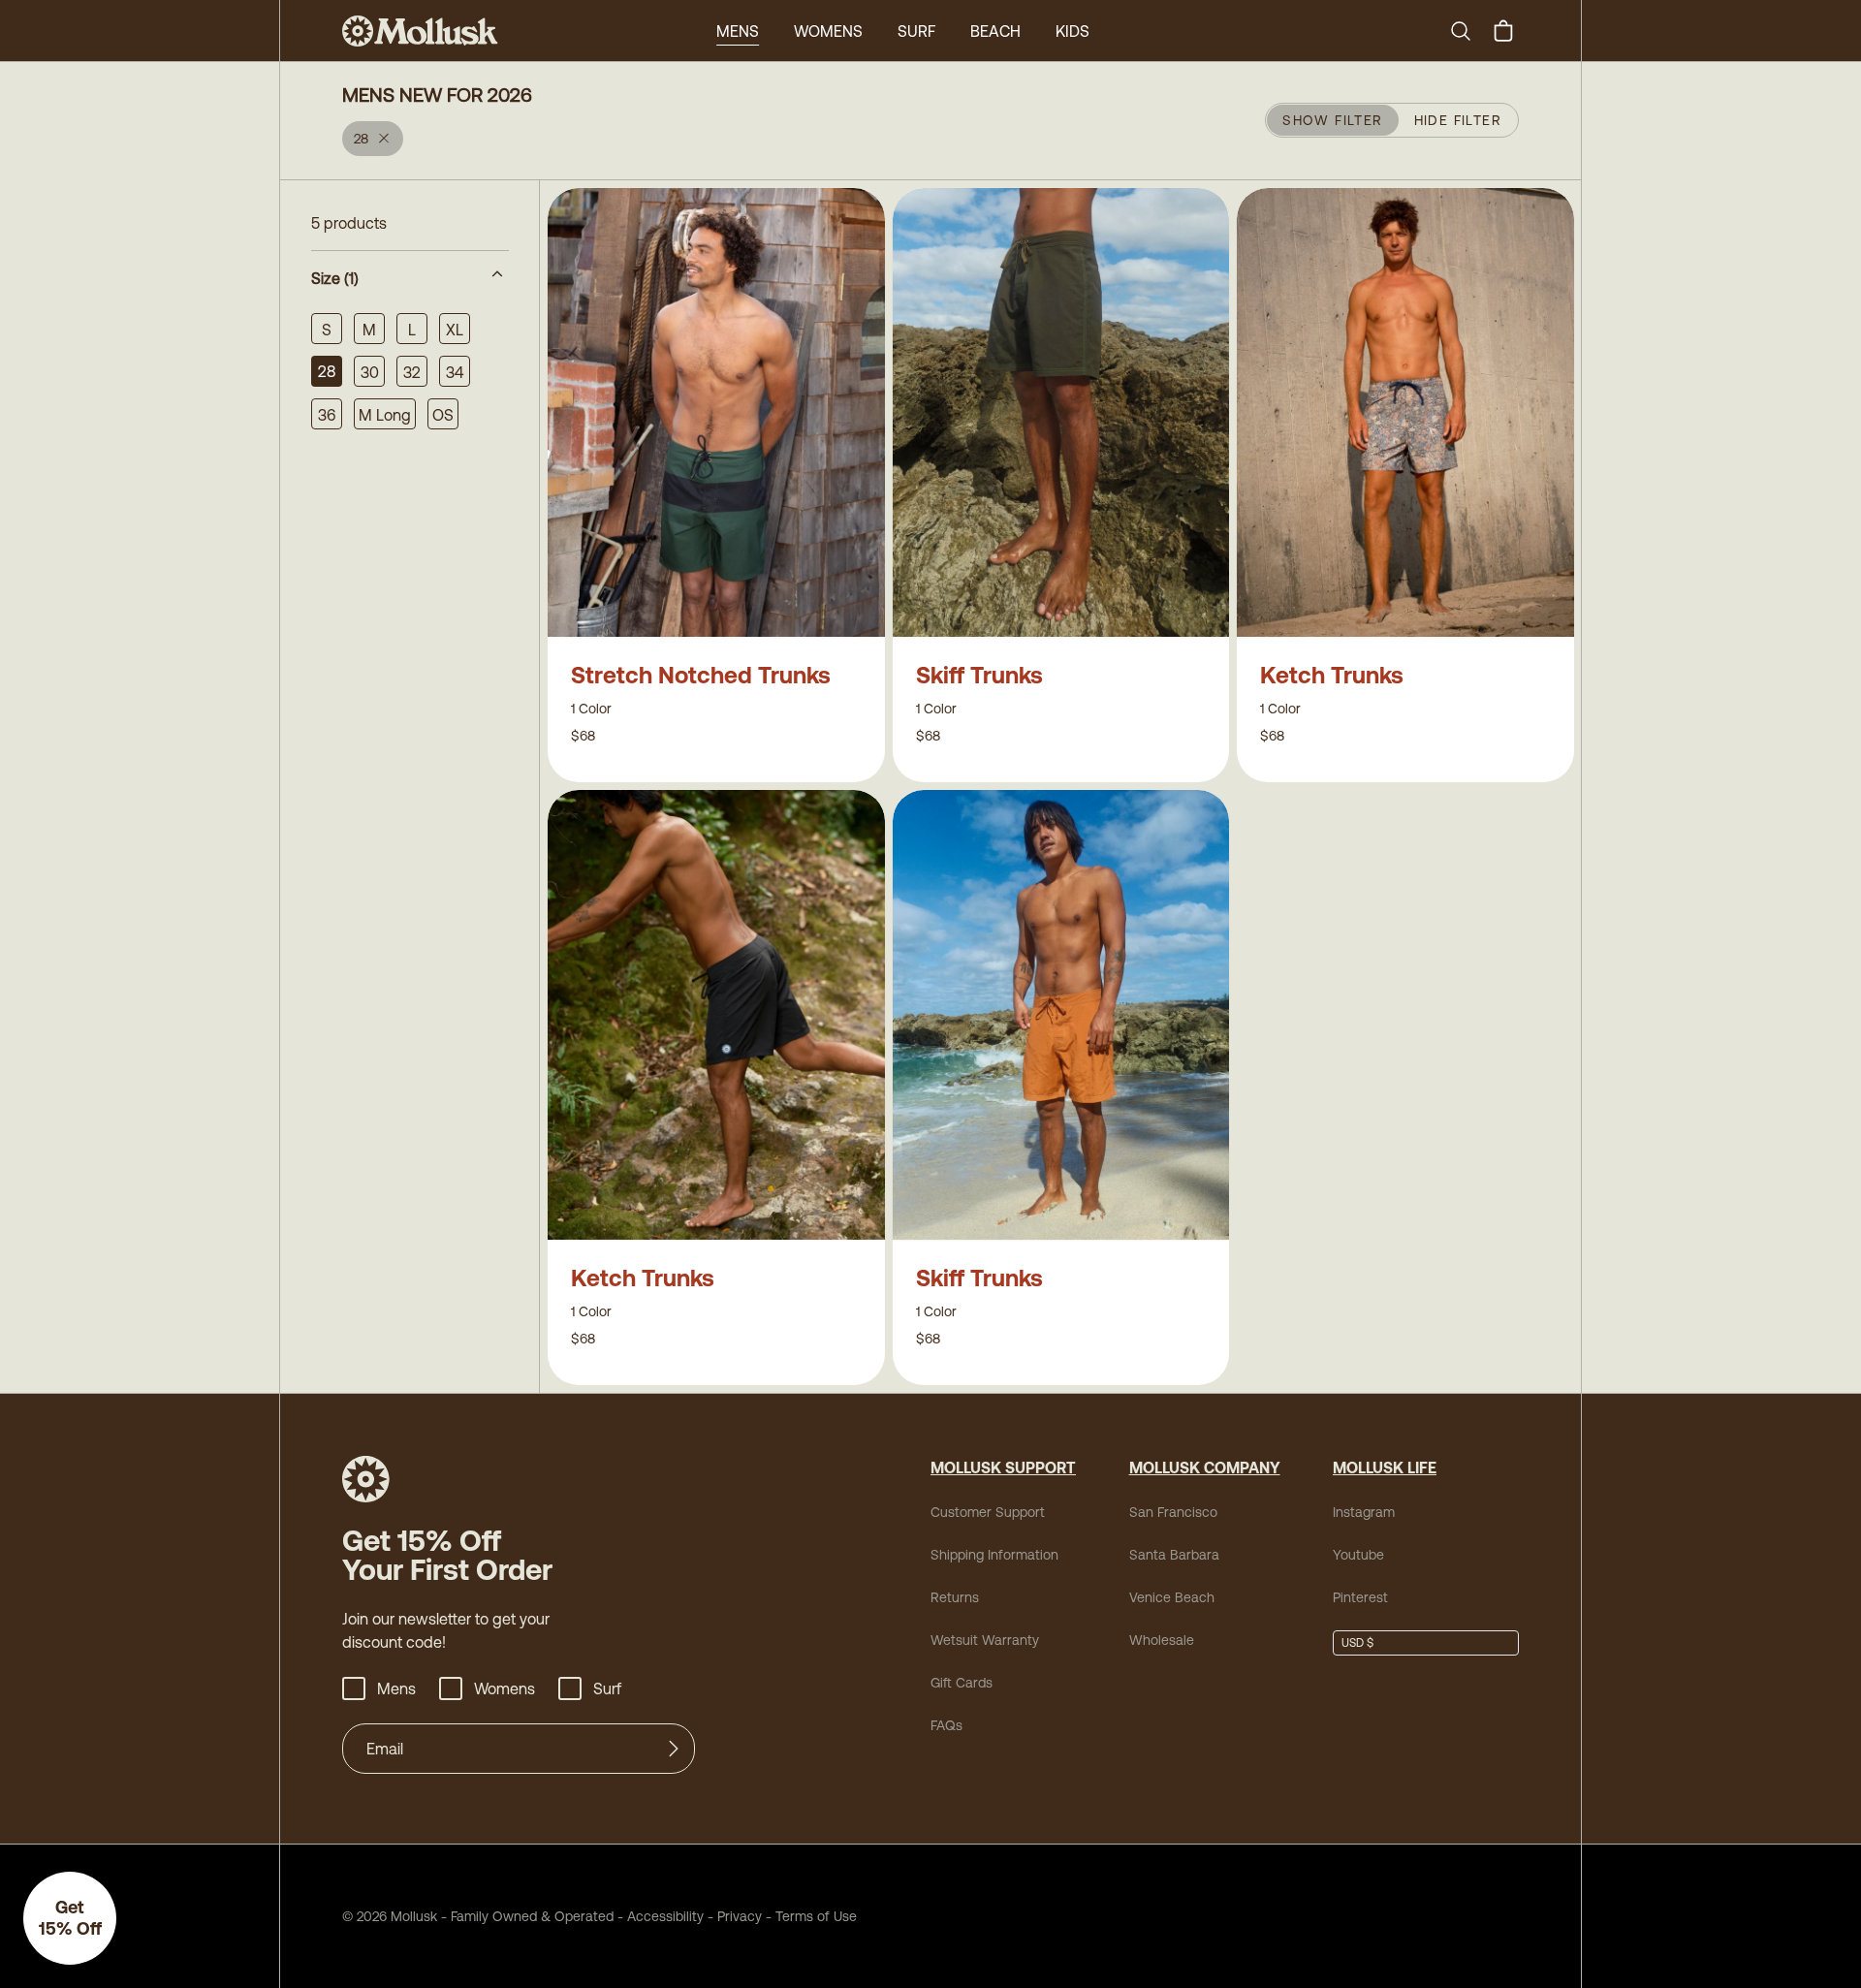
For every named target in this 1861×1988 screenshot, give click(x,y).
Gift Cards (962, 1683)
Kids (1072, 31)
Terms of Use (816, 1916)
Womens (828, 31)
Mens (738, 31)
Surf (916, 31)
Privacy (740, 1916)
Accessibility (659, 1916)
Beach (995, 31)
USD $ (1357, 1643)
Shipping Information (994, 1555)
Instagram (1364, 1512)
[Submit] (674, 1749)
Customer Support (988, 1512)
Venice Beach (1172, 1597)
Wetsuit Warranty (985, 1640)
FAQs (946, 1725)
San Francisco (1173, 1512)
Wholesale (1162, 1640)
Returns (955, 1597)
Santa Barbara (1174, 1555)
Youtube (1358, 1555)
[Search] (1468, 31)
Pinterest (1360, 1597)
